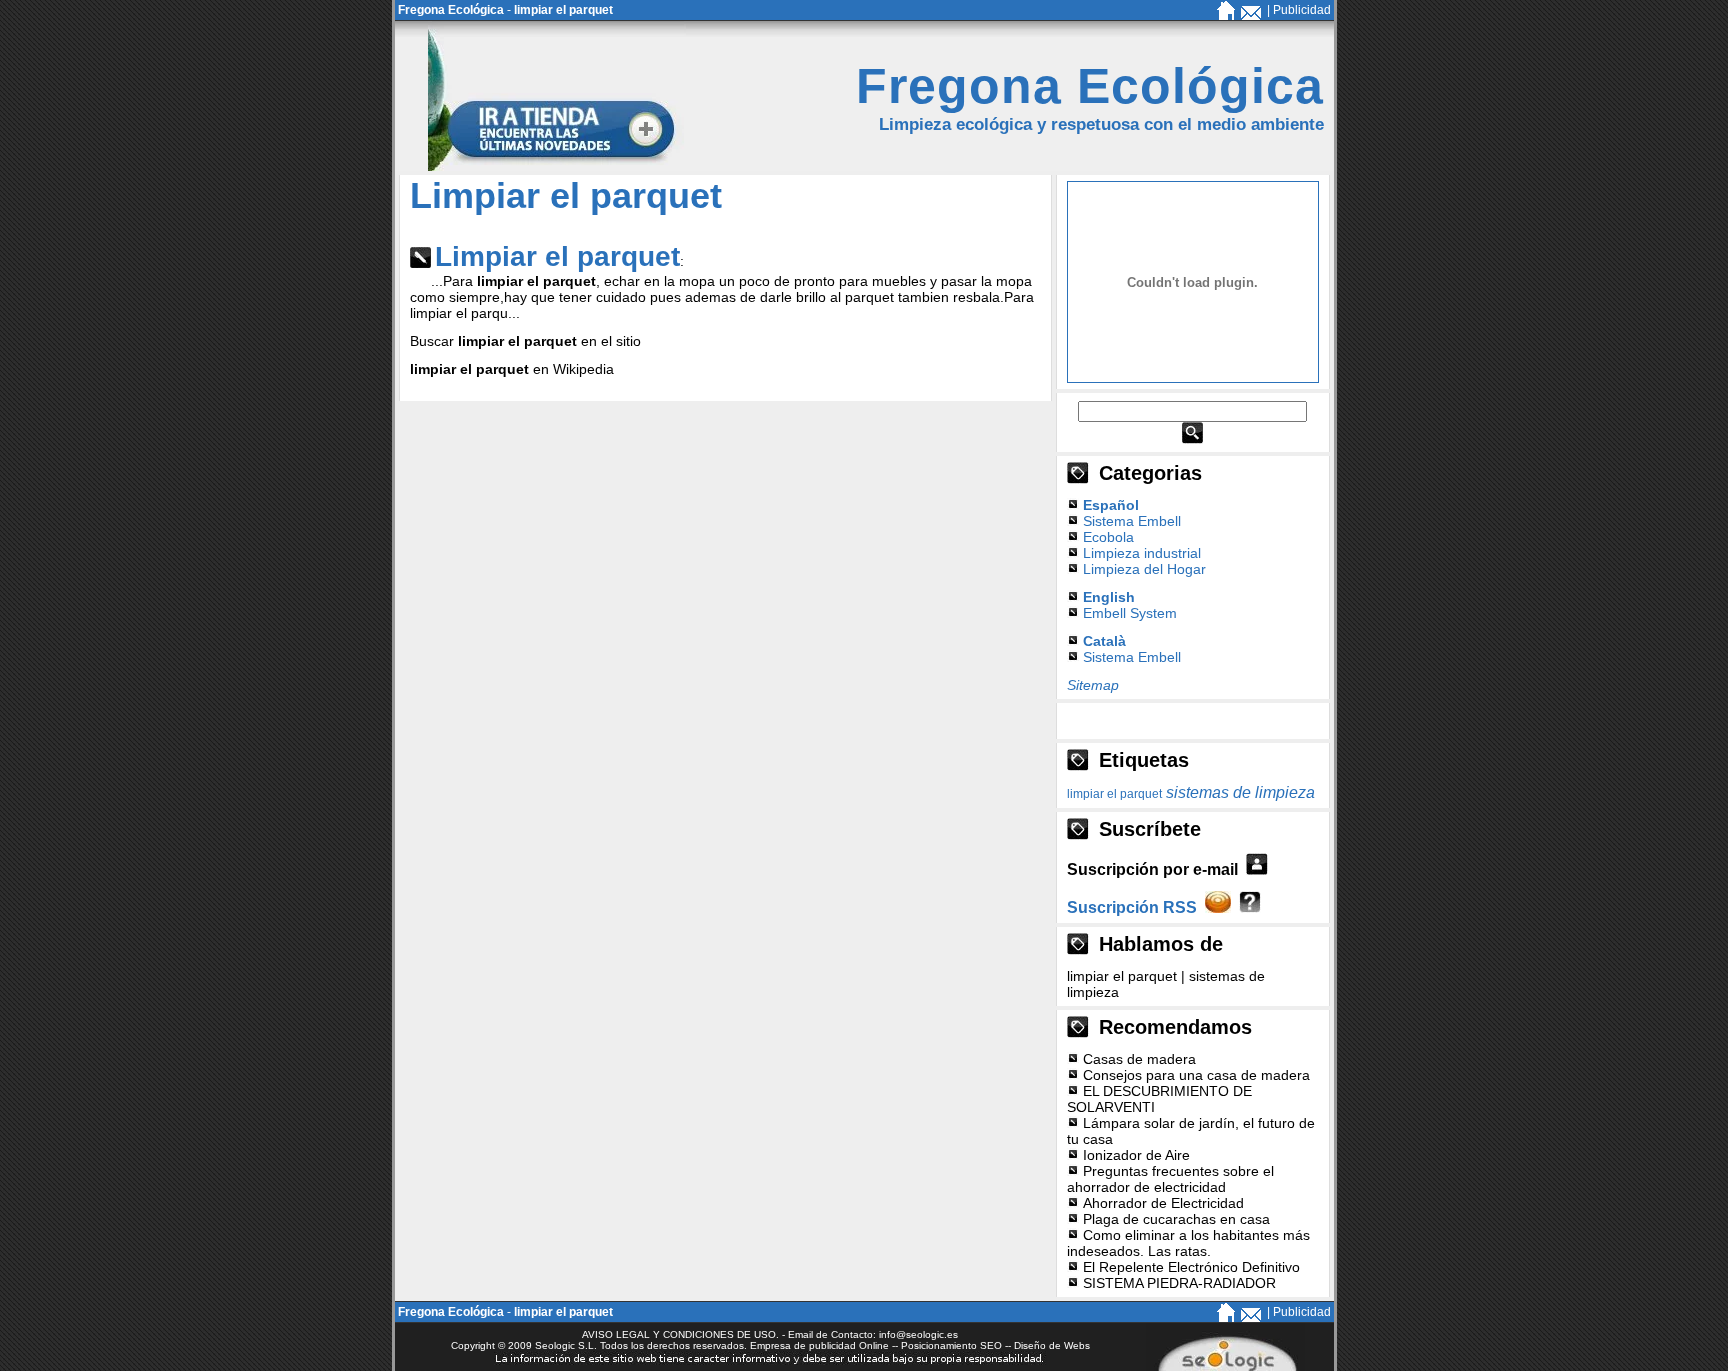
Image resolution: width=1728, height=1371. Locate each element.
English (1109, 597)
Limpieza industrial (1142, 553)
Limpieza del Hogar (1144, 569)
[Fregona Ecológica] (1226, 16)
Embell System (1130, 613)
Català (1104, 641)
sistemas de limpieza (1240, 792)
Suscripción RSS (1132, 907)
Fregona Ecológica (451, 10)
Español (1111, 505)
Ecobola (1108, 537)
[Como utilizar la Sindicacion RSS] (1250, 907)
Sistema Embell (1132, 521)
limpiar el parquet (563, 10)
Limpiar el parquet (557, 256)
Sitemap (1093, 685)
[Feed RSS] (1218, 907)
